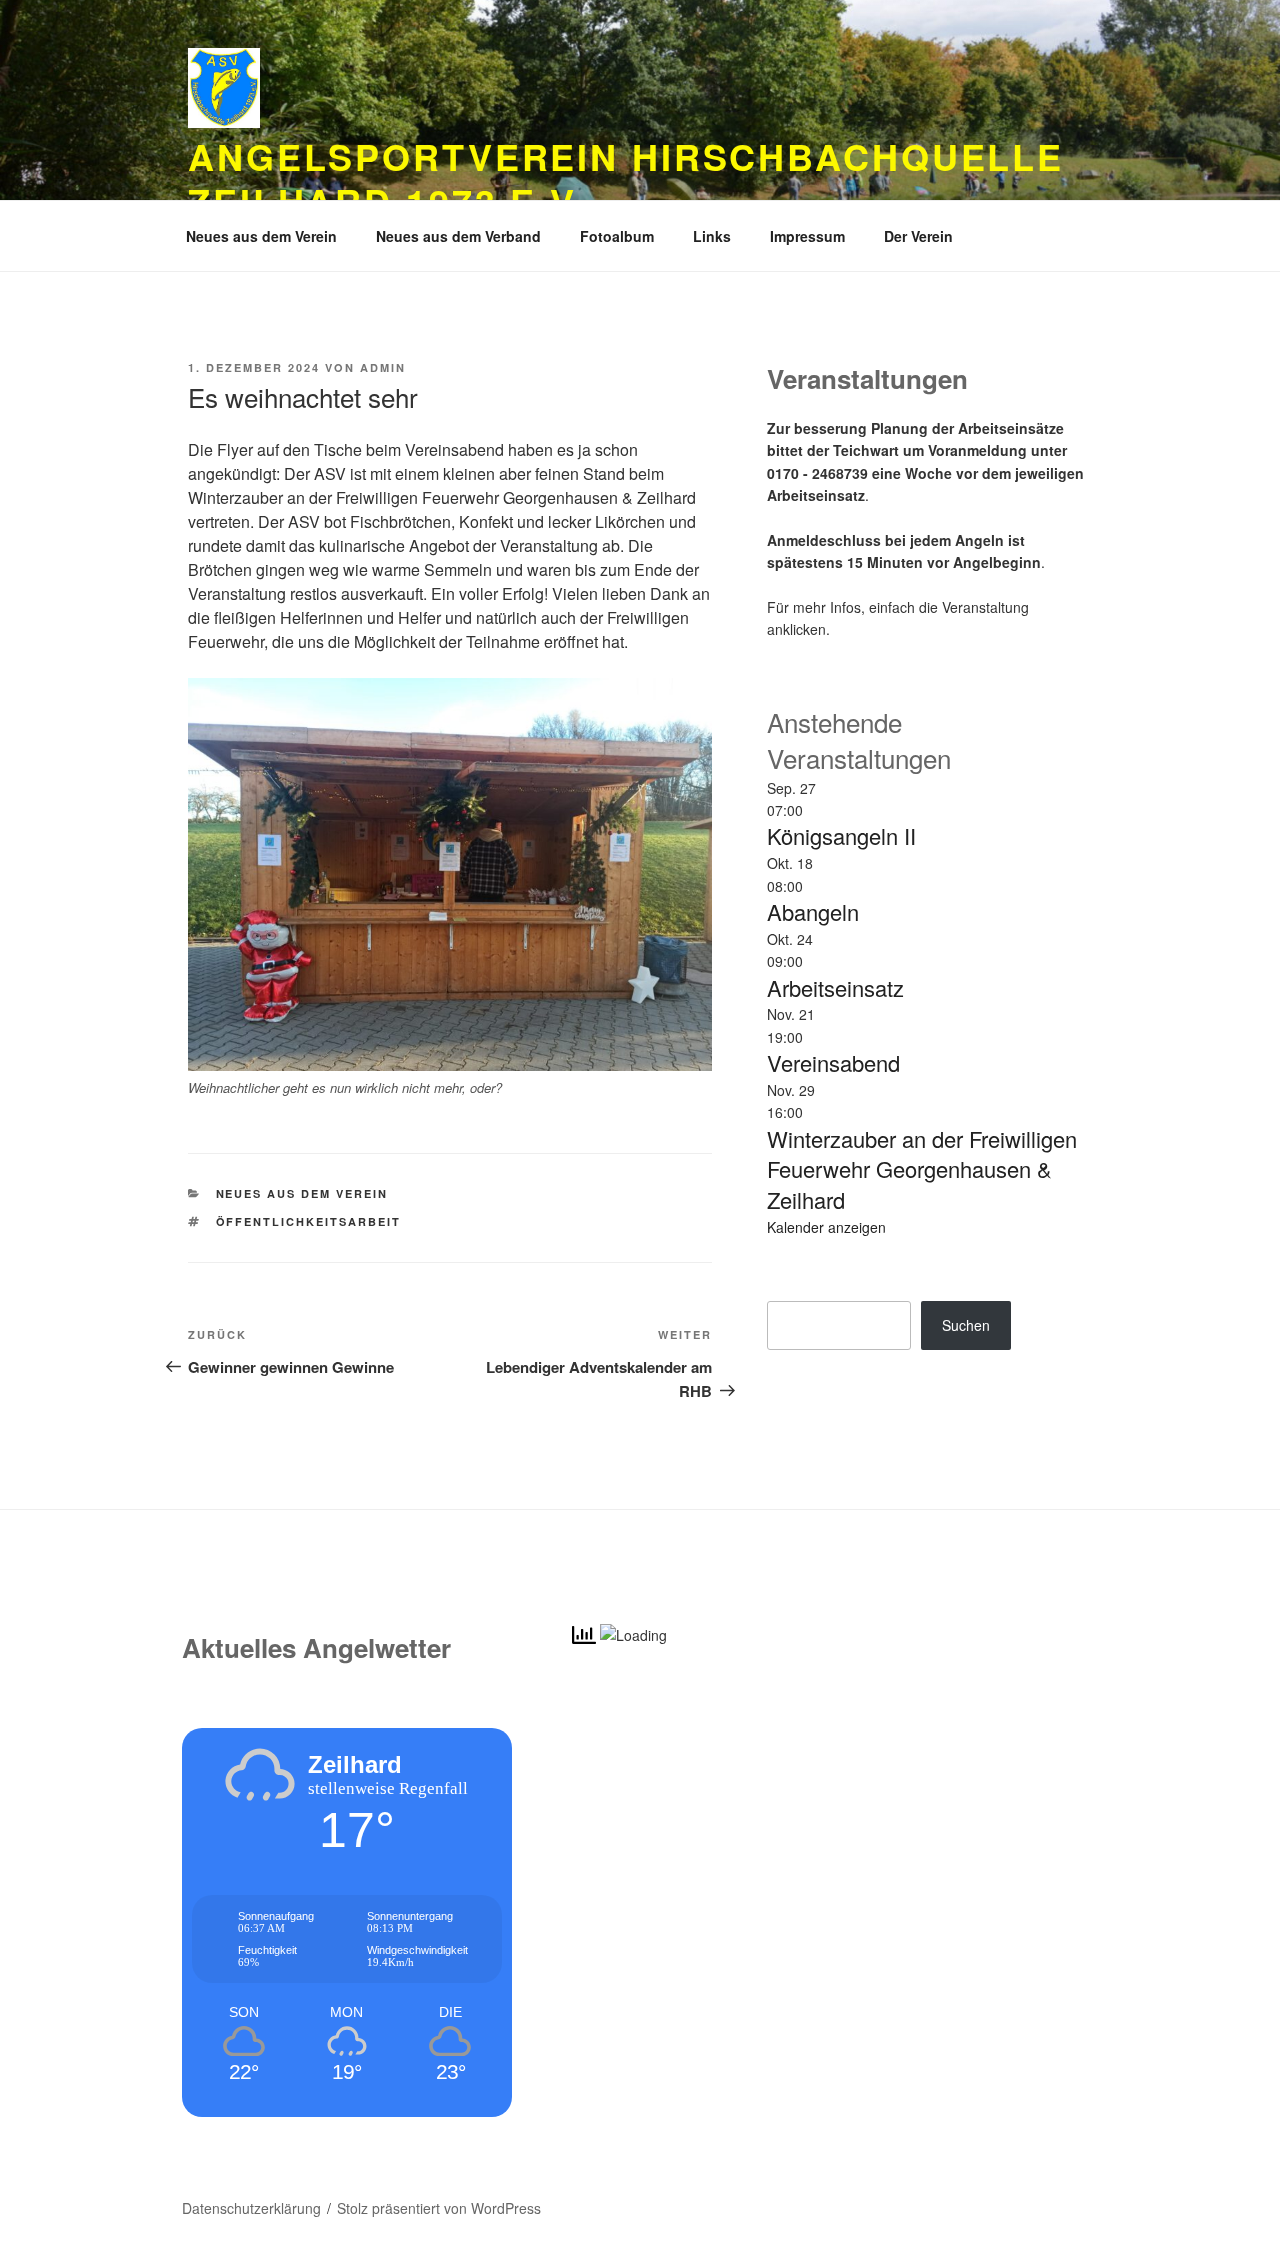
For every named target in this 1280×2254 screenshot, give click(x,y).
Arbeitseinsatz (835, 987)
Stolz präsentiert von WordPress (439, 2208)
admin (383, 367)
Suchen (966, 1325)
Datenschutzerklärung (251, 2208)
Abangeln (813, 911)
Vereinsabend (833, 1062)
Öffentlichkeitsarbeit (309, 1221)
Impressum (807, 236)
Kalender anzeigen (826, 1227)
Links (712, 236)
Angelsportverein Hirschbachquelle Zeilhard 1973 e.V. (626, 178)
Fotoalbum (617, 236)
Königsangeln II (841, 835)
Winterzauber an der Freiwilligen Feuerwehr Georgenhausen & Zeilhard (922, 1169)
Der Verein (918, 236)
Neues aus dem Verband (458, 236)
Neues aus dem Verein (261, 236)
